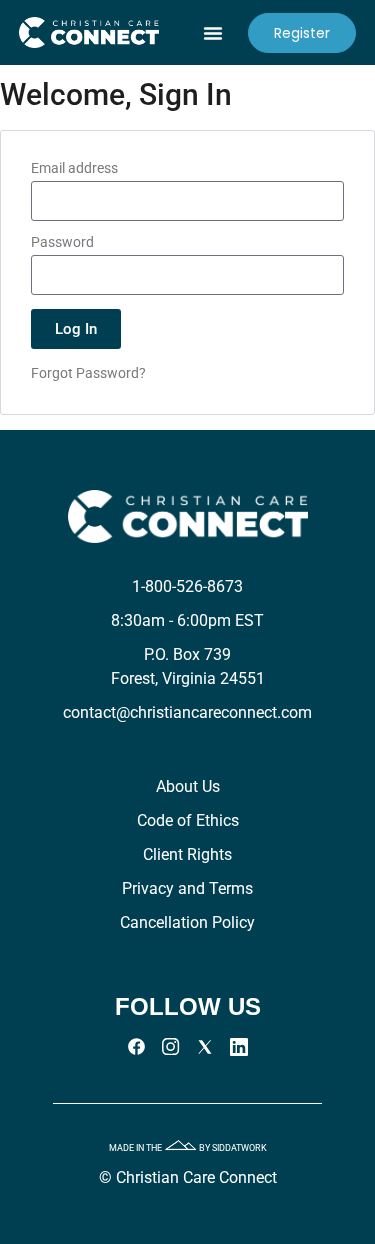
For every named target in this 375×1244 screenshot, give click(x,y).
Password (62, 242)
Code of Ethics (188, 820)
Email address (74, 168)
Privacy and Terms (187, 888)
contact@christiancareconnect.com (187, 712)
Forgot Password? (88, 373)
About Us (188, 786)
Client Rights (187, 854)
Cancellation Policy (187, 922)
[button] (213, 33)
